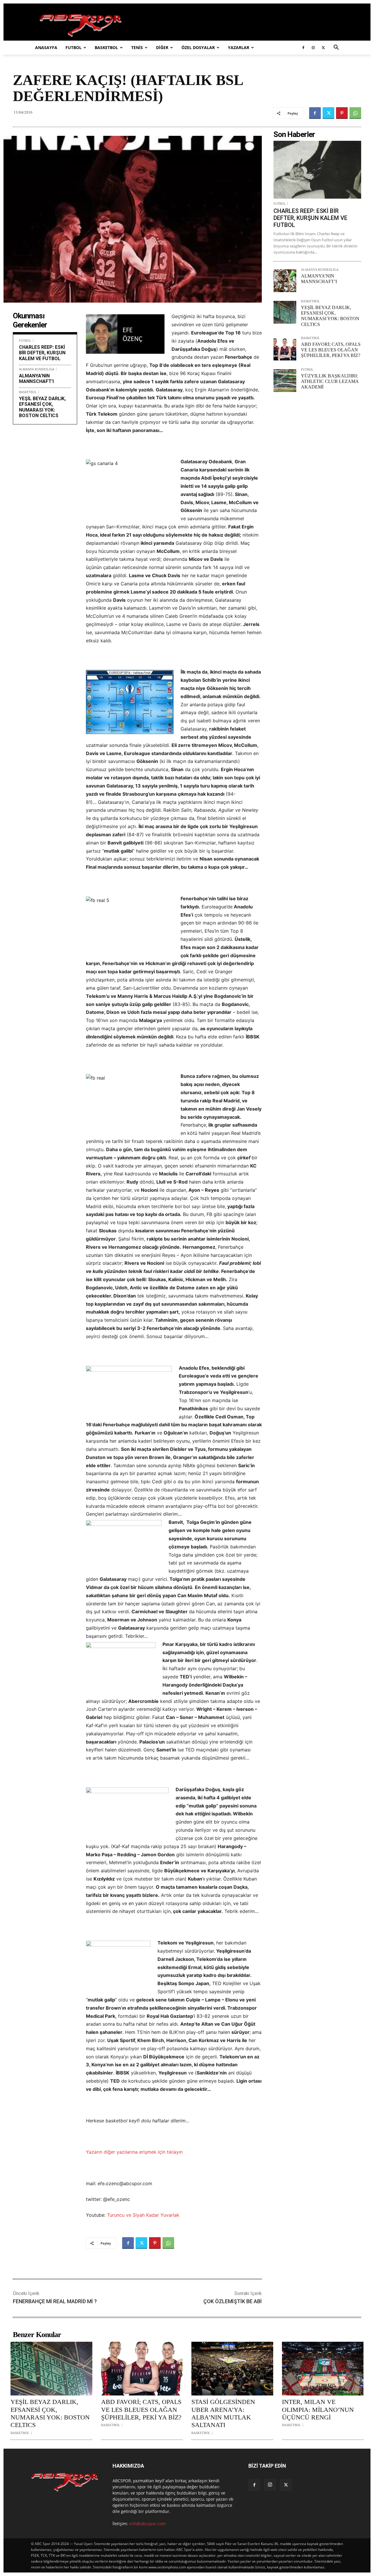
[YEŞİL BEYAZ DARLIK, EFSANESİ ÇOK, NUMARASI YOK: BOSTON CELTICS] (285, 312)
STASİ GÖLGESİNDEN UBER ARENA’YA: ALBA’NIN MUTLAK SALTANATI (223, 2413)
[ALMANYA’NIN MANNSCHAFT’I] (285, 281)
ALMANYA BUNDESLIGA (37, 369)
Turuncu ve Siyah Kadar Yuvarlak (143, 2215)
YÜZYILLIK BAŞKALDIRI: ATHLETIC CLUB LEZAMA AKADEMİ (330, 381)
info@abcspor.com (147, 2524)
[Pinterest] (342, 113)
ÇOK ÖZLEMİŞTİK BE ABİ (233, 2301)
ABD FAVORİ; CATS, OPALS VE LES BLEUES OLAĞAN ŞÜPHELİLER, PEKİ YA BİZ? (331, 350)
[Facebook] (303, 48)
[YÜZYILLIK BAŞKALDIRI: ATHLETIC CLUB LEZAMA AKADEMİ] (285, 381)
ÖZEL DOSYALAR (198, 47)
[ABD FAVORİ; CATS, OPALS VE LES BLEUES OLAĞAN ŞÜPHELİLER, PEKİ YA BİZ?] (285, 349)
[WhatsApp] (355, 113)
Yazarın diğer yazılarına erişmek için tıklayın (134, 2152)
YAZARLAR (239, 47)
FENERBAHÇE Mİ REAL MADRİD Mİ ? (55, 2301)
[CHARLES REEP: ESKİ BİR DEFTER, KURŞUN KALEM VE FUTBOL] (317, 170)
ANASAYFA (46, 47)
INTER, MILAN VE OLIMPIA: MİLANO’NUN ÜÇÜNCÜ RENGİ (318, 2410)
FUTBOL (73, 47)
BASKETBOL (106, 47)
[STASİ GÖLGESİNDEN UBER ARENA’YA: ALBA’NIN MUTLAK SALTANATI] (232, 2369)
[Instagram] (313, 48)
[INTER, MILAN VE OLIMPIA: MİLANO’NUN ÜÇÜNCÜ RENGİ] (323, 2369)
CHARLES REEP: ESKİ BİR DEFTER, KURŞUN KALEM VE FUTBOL (42, 353)
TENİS (137, 47)
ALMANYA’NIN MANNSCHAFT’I (36, 379)
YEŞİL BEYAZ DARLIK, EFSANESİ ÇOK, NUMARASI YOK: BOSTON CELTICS (42, 407)
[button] (336, 48)
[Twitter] (323, 48)
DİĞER (162, 47)
